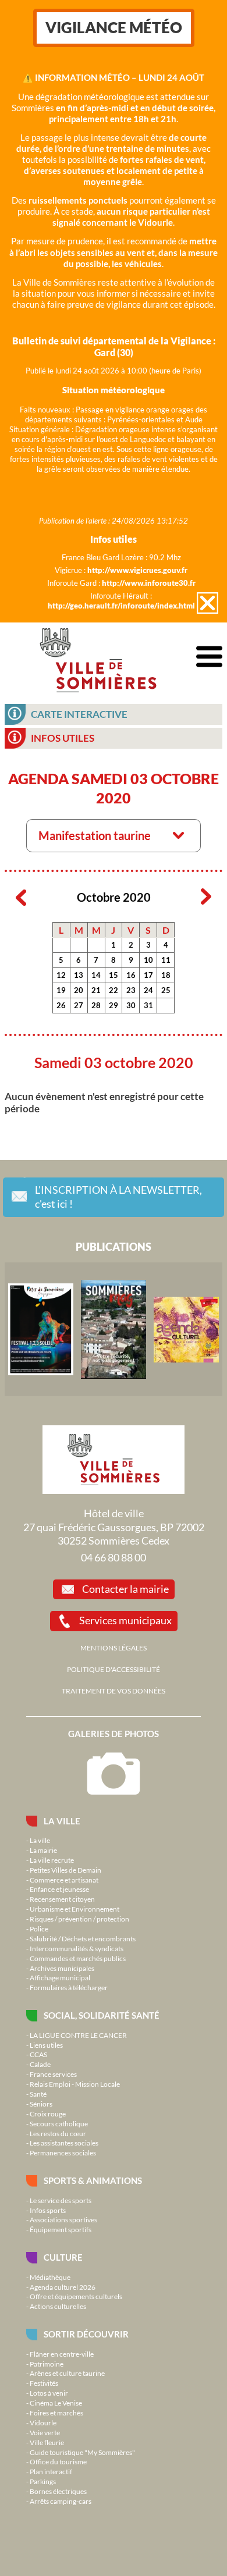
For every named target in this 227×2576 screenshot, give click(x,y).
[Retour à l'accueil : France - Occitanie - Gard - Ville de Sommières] (98, 657)
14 (96, 975)
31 (148, 1005)
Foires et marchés (56, 2413)
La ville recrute (52, 1860)
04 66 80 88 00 (114, 1557)
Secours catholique (59, 2123)
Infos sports (48, 2210)
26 (61, 1005)
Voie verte (45, 2432)
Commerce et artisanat (64, 1880)
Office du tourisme (58, 2461)
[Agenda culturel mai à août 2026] (186, 1329)
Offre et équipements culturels (76, 2296)
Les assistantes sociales (64, 2143)
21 (96, 990)
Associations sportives (63, 2219)
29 (114, 1005)
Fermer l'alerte (208, 603)
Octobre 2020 (114, 897)
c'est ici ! (118, 1197)
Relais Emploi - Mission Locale (75, 2084)
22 (114, 990)
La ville (62, 1821)
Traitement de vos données (114, 1691)
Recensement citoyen (62, 1899)
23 (131, 990)
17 (148, 975)
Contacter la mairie (125, 1589)
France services (53, 2074)
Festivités (44, 2383)
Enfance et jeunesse (59, 1889)
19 (61, 990)
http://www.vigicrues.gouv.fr (137, 570)
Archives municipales (62, 1968)
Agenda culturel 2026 (63, 2287)
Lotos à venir (49, 2393)
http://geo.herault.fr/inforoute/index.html (121, 606)
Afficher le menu (209, 657)
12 (61, 975)
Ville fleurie (47, 2442)
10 (148, 960)
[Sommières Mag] (114, 1329)
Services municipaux (125, 1620)
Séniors (41, 2104)
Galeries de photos (114, 1734)
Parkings (43, 2481)
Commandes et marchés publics (78, 1958)
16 (131, 975)
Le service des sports (61, 2200)
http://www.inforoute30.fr (149, 583)
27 (79, 1005)
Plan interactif (51, 2471)
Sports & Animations (93, 2180)
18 (166, 975)
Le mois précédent (21, 897)
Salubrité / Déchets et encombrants (83, 1938)
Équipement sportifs (61, 2229)
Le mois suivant (206, 897)
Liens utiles (46, 2045)
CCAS (38, 2054)
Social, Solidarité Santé (102, 2015)
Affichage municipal (60, 1977)
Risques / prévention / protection (79, 1919)
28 (96, 1005)
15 (114, 975)
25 (166, 990)
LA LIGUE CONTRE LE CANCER (78, 2035)
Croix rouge (48, 2114)
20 (79, 990)
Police (39, 1929)
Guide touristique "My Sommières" (82, 2452)
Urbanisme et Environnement (75, 1909)
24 (148, 990)
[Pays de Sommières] (41, 1329)
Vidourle (43, 2422)
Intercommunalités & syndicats (77, 1948)
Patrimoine (47, 2364)
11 (166, 960)
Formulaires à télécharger (69, 1987)
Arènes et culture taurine (67, 2373)
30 (131, 1005)
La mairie (43, 1850)
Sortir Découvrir (86, 2334)
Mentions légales (114, 1648)
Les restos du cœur (58, 2133)
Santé (38, 2094)
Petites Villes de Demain (65, 1870)
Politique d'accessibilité (114, 1669)
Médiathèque (50, 2277)
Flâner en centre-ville (62, 2354)
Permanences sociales (63, 2152)
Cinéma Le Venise (56, 2403)
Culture (63, 2257)
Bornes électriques (58, 2491)
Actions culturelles (58, 2306)
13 (79, 975)
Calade (40, 2064)
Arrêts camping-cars (61, 2501)
